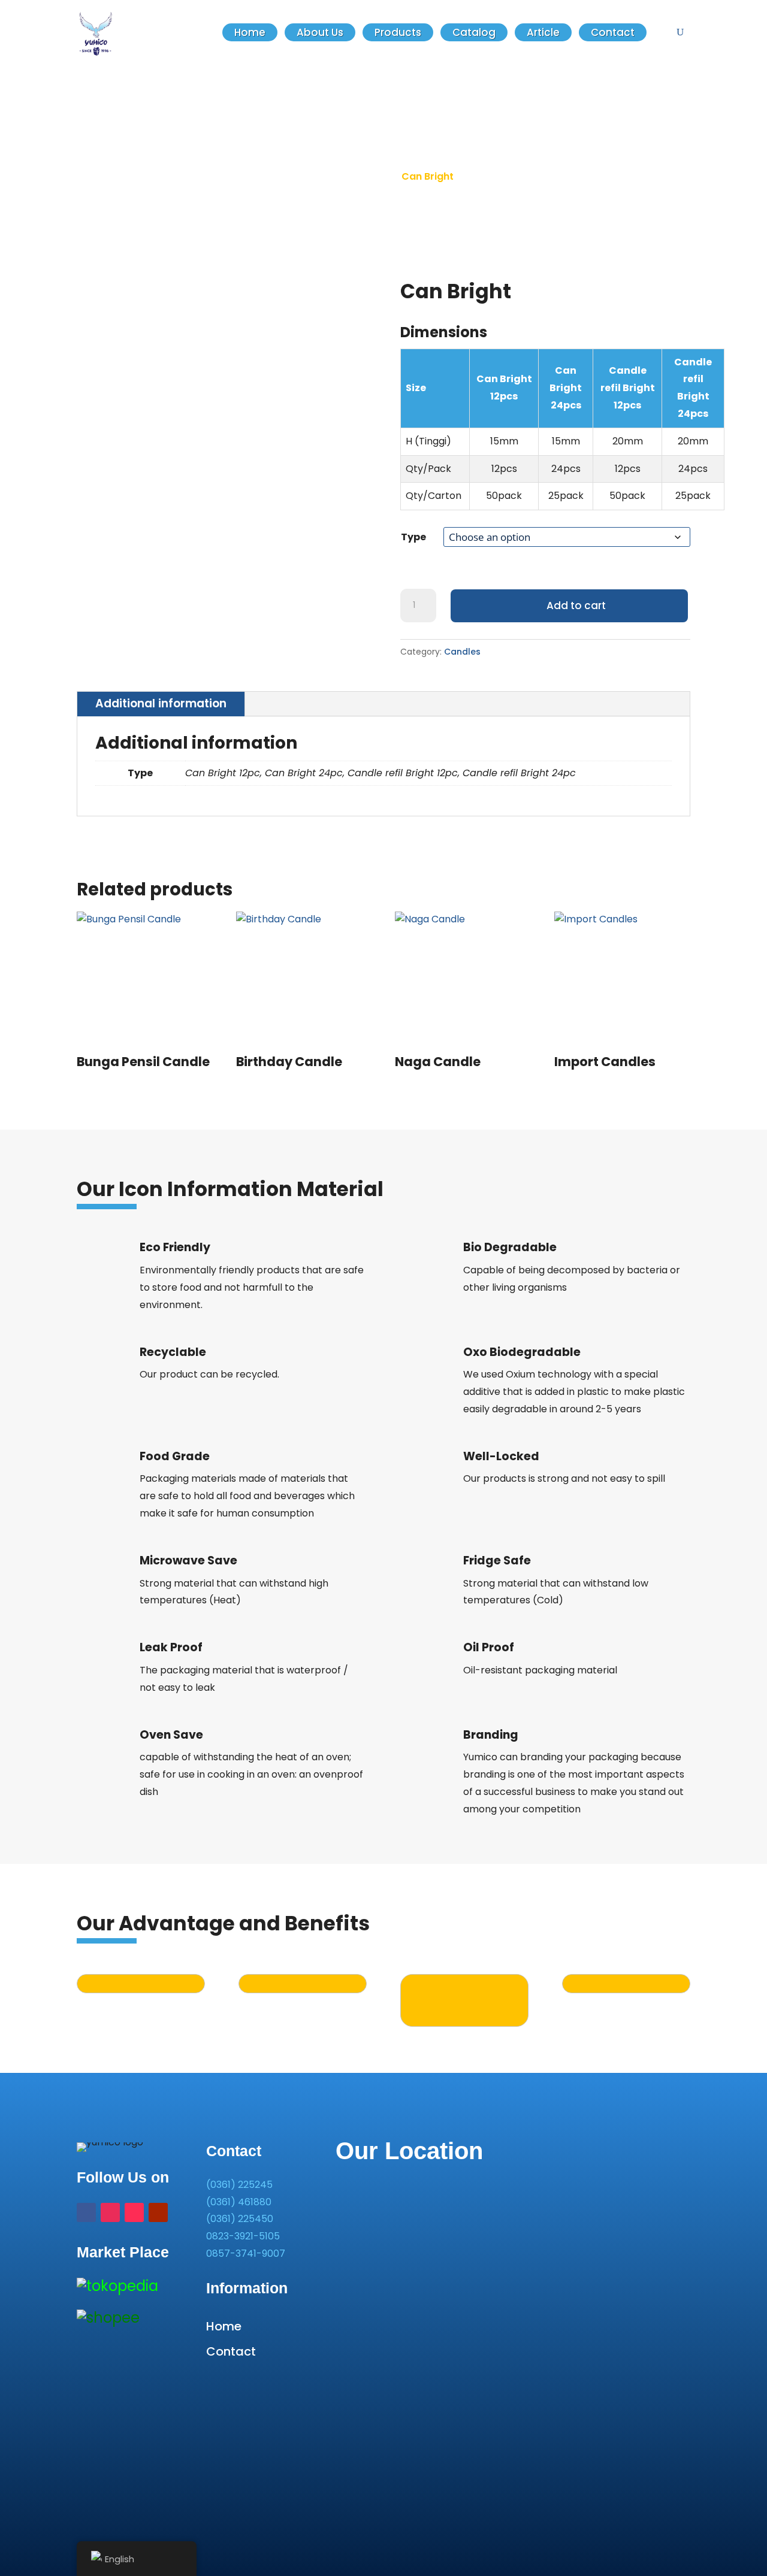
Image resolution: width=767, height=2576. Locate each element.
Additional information (161, 703)
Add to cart (576, 606)
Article (543, 32)
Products (398, 32)
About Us (320, 32)
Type (413, 537)
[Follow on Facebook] (86, 2212)
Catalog (474, 32)
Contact (613, 32)
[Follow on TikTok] (134, 2212)
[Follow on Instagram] (110, 2212)
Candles (462, 652)
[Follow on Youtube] (158, 2212)
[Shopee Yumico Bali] (108, 2318)
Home (250, 32)
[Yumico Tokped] (117, 2286)
